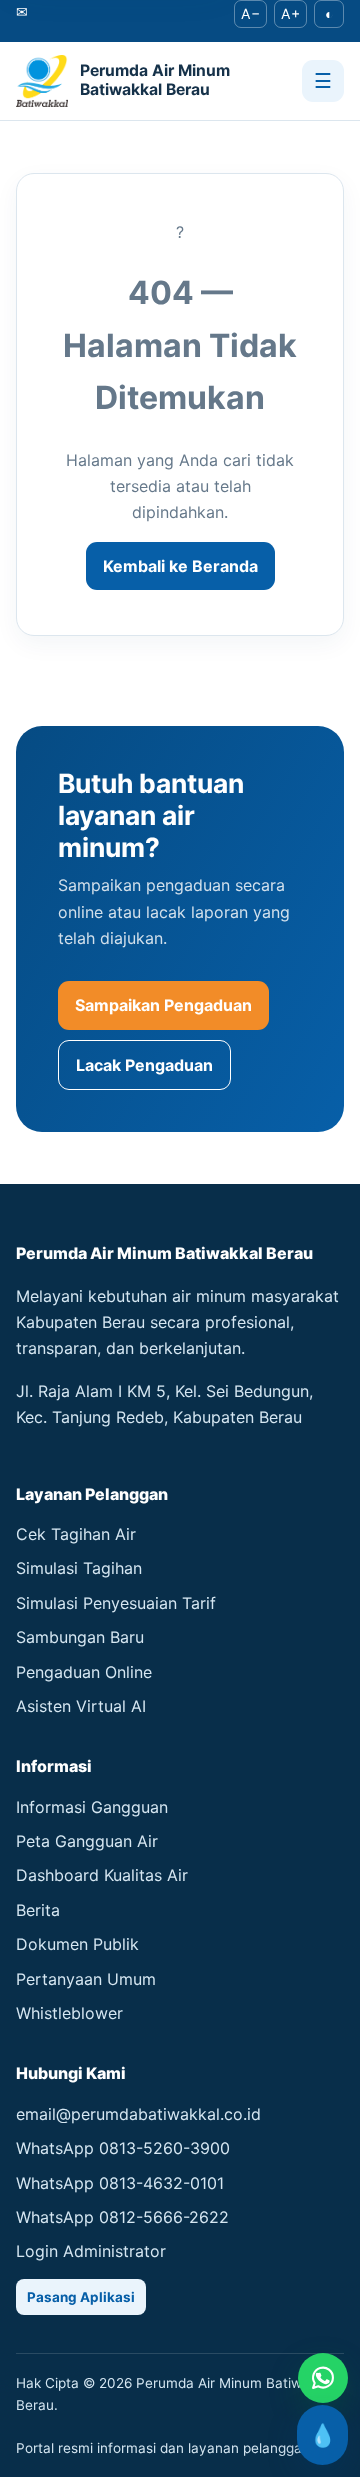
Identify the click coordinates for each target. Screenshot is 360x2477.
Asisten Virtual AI (81, 1706)
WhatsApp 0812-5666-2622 (122, 2217)
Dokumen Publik (77, 1944)
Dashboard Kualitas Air (102, 1875)
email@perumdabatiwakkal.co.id (138, 2114)
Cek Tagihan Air (76, 1534)
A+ (290, 13)
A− (250, 13)
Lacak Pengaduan (144, 1065)
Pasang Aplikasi (81, 2297)
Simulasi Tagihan (79, 1568)
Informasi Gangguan (92, 1807)
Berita (38, 1910)
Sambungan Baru (80, 1637)
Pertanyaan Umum (86, 1979)
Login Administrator (91, 2251)
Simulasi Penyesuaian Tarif (116, 1603)
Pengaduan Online (84, 1672)
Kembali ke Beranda (180, 566)
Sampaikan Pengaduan (163, 1005)
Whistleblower (69, 2013)
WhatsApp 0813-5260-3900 (123, 2148)
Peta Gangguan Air (87, 1841)
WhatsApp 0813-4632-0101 (120, 2183)
